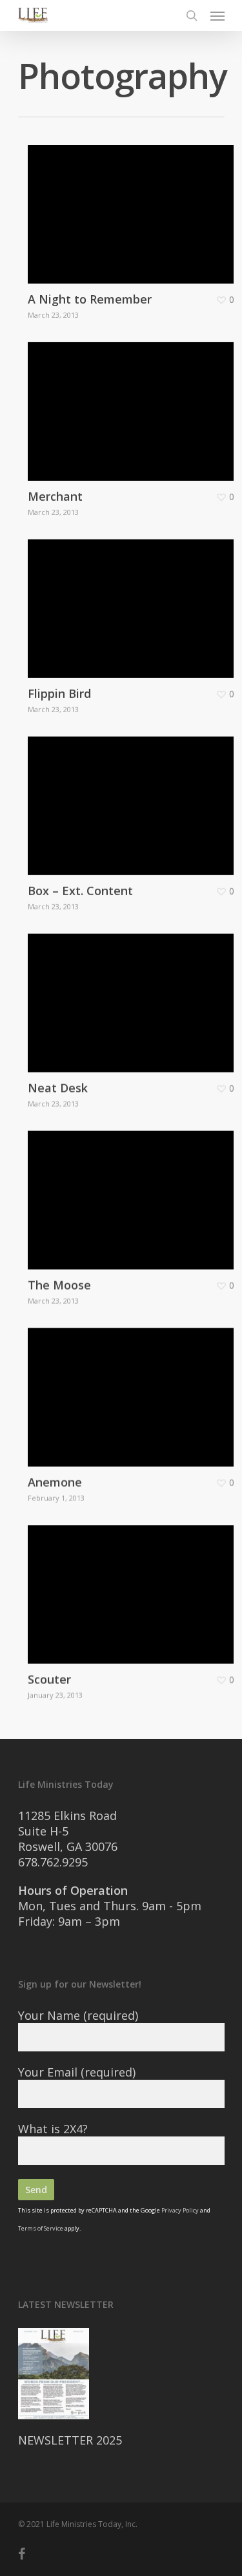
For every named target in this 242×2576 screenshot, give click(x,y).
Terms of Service (41, 2228)
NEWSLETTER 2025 (70, 2440)
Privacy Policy (180, 2210)
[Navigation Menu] (217, 15)
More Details (134, 205)
